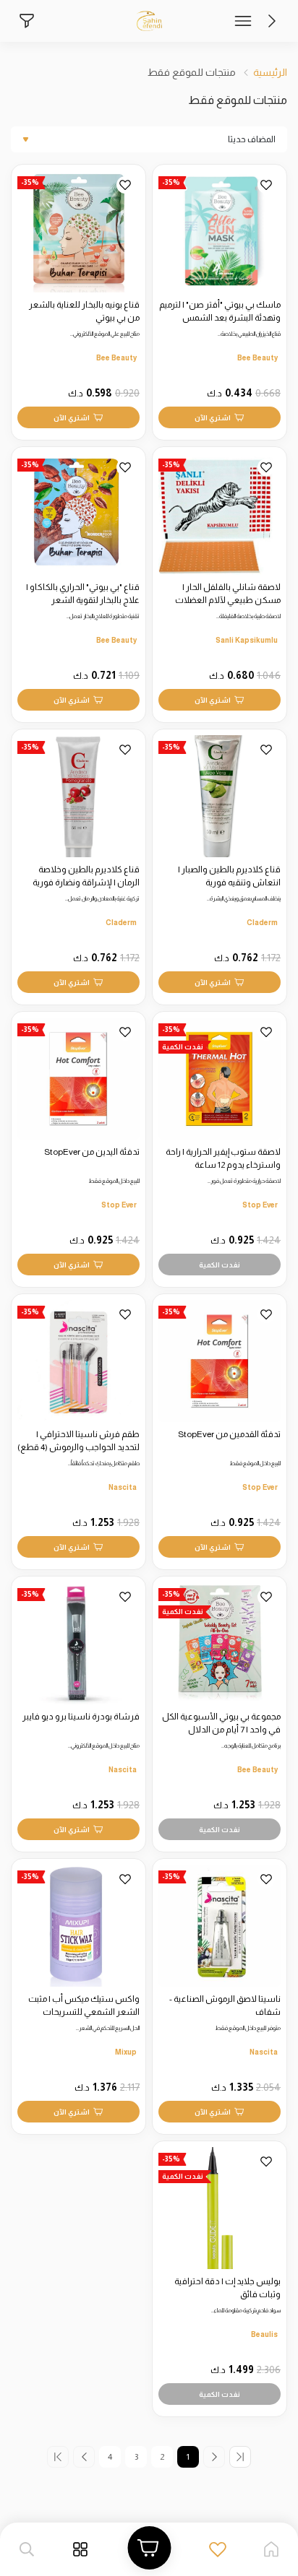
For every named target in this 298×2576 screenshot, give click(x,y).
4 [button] (110, 2457)
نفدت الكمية (220, 1265)
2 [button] (162, 2457)
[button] (214, 2457)
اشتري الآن (213, 418)
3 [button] (136, 2457)
